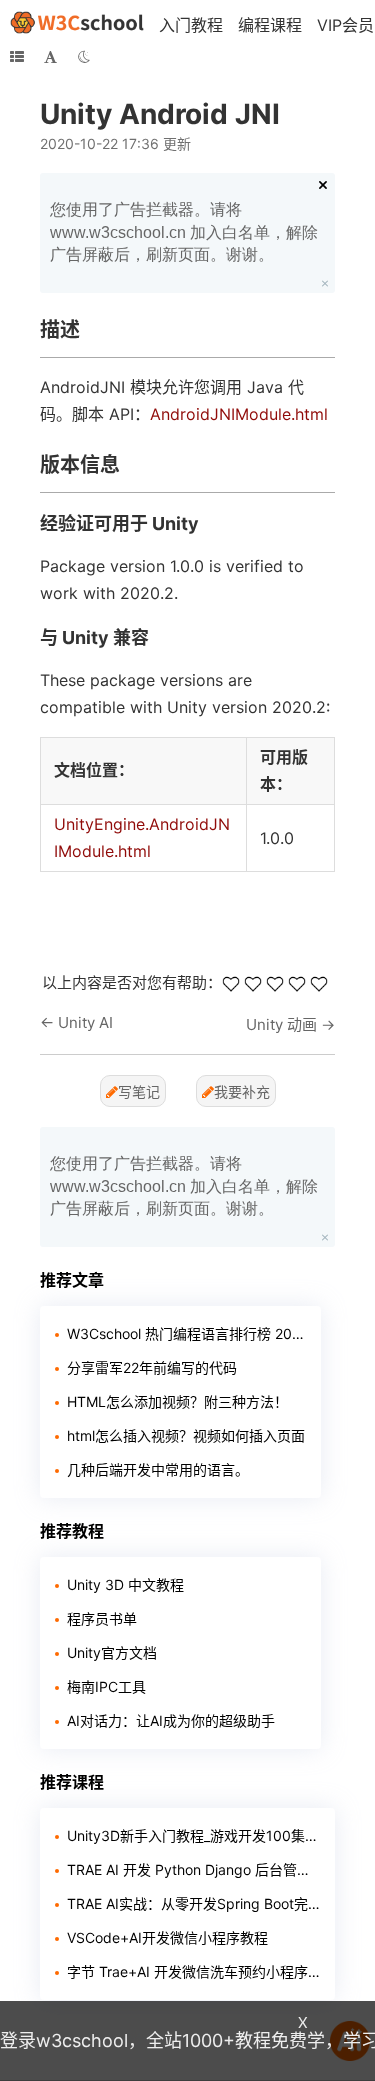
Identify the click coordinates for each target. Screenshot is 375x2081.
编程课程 (270, 25)
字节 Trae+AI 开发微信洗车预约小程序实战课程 (193, 1971)
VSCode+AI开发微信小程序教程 (167, 1937)
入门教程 (191, 25)
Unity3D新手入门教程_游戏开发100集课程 (193, 1835)
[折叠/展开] (17, 57)
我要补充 (242, 1091)
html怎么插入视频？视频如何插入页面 (186, 1435)
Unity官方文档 (112, 1652)
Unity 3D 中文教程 (125, 1584)
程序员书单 (102, 1618)
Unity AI (85, 1022)
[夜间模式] (84, 57)
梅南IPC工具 (106, 1686)
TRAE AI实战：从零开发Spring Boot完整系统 (193, 1903)
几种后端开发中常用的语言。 (158, 1469)
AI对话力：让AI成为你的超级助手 (171, 1720)
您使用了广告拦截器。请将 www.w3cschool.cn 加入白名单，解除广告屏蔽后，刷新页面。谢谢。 (184, 232)
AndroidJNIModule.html (239, 414)
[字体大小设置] (50, 57)
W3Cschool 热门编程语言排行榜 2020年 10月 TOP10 (186, 1333)
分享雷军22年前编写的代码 (152, 1367)
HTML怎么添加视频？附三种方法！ (177, 1401)
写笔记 (139, 1091)
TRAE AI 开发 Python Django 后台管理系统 (193, 1869)
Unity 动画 (281, 1024)
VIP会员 (345, 25)
